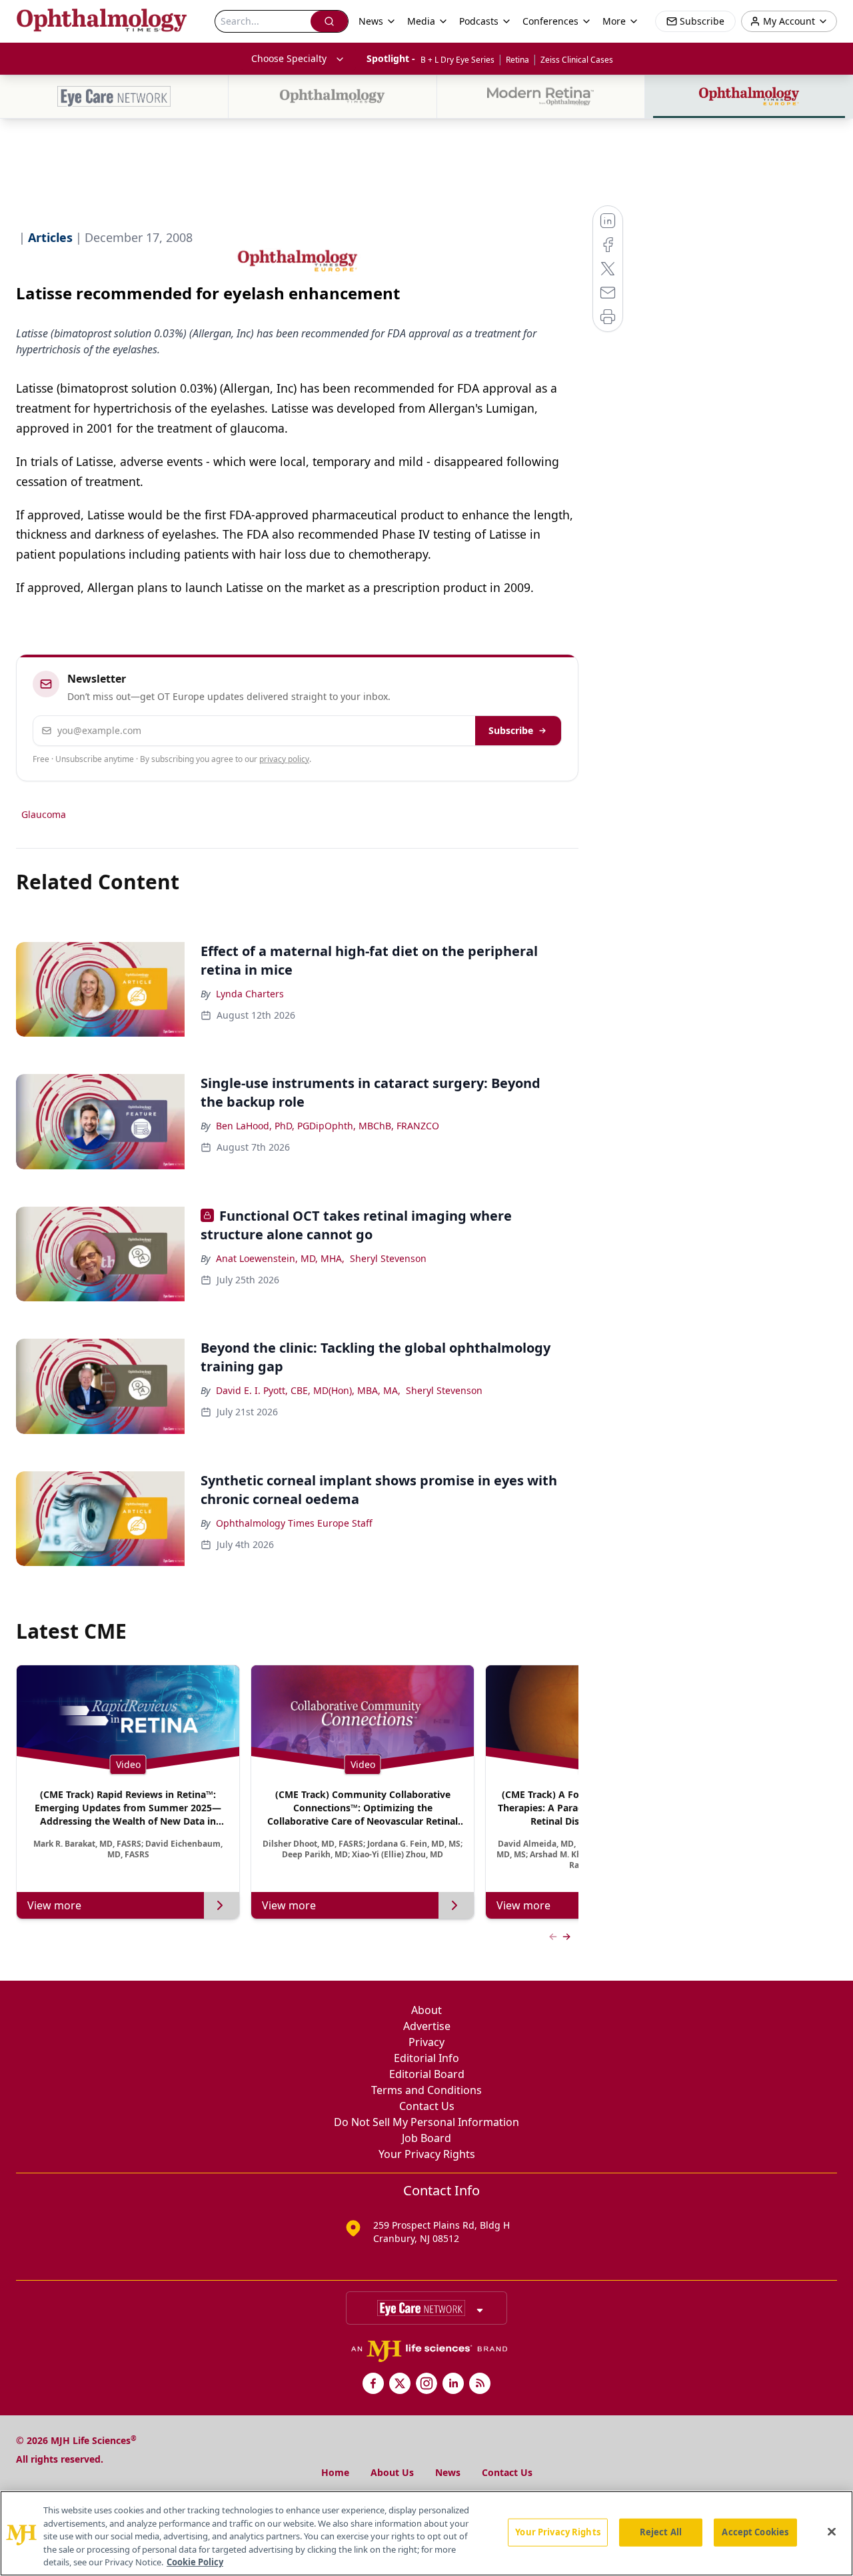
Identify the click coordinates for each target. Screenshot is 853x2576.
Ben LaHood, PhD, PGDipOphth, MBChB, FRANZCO (328, 1126)
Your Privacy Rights (427, 2154)
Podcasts (479, 21)
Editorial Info (426, 2058)
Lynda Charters (250, 994)
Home (335, 2472)
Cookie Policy (195, 2562)
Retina (517, 60)
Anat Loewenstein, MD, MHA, (280, 1258)
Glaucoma (44, 814)
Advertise (427, 2026)
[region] (426, 2533)
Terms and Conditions (426, 2090)
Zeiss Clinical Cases (577, 60)
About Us (392, 2472)
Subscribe (511, 730)
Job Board (426, 2138)
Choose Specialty (289, 58)
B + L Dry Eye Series (457, 60)
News (448, 2472)
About (426, 2010)
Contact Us (427, 2106)
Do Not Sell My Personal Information (426, 2122)
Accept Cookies (755, 2532)
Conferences (550, 21)
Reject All (661, 2532)
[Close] (832, 2532)
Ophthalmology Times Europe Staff (294, 1523)
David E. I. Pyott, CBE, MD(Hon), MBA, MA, (308, 1390)
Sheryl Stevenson (388, 1258)
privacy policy (284, 759)
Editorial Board (427, 2074)
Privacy (426, 2042)
